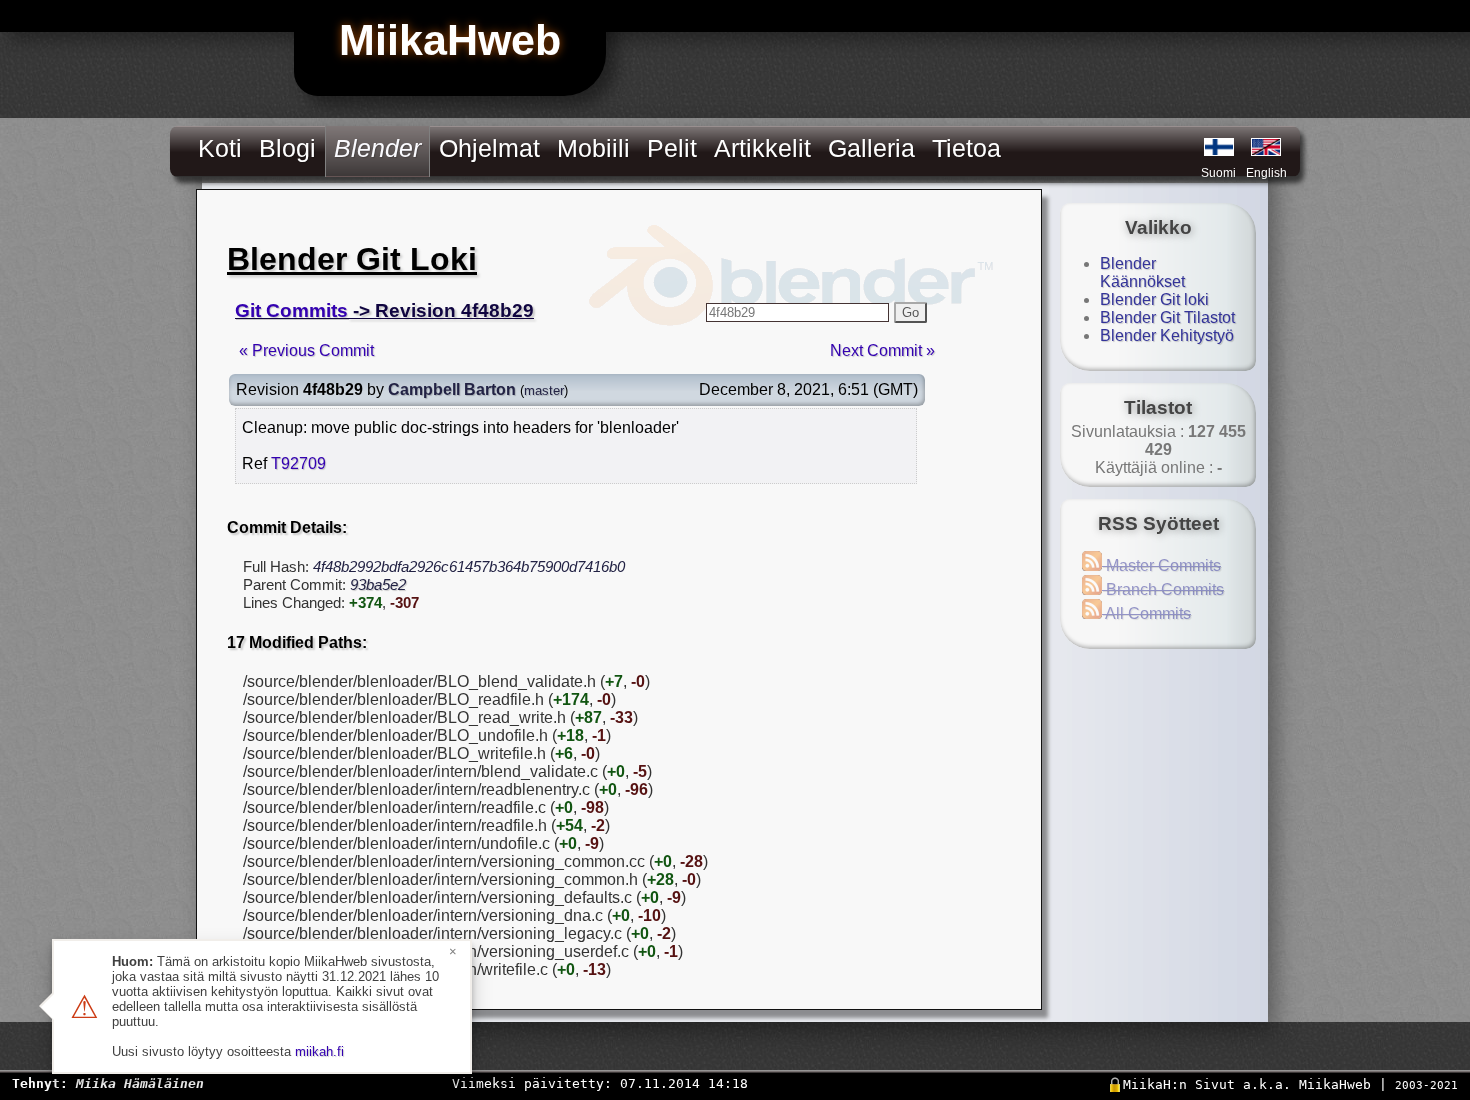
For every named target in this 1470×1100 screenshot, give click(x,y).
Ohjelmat (489, 148)
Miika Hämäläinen (140, 1083)
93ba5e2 (378, 584)
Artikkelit (762, 148)
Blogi (287, 148)
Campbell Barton (452, 389)
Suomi (1218, 173)
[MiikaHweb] (1266, 147)
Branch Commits (1163, 589)
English (1266, 173)
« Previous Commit (306, 350)
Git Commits (291, 310)
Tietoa (966, 148)
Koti (220, 148)
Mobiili (593, 148)
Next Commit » (882, 350)
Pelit (672, 148)
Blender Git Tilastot (1167, 317)
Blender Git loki (1154, 299)
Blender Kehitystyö (1167, 335)
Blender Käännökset (1142, 272)
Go (910, 312)
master (544, 390)
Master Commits (1161, 565)
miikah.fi (319, 1051)
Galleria (871, 148)
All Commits (1146, 613)
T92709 (298, 463)
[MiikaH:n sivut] (1219, 147)
